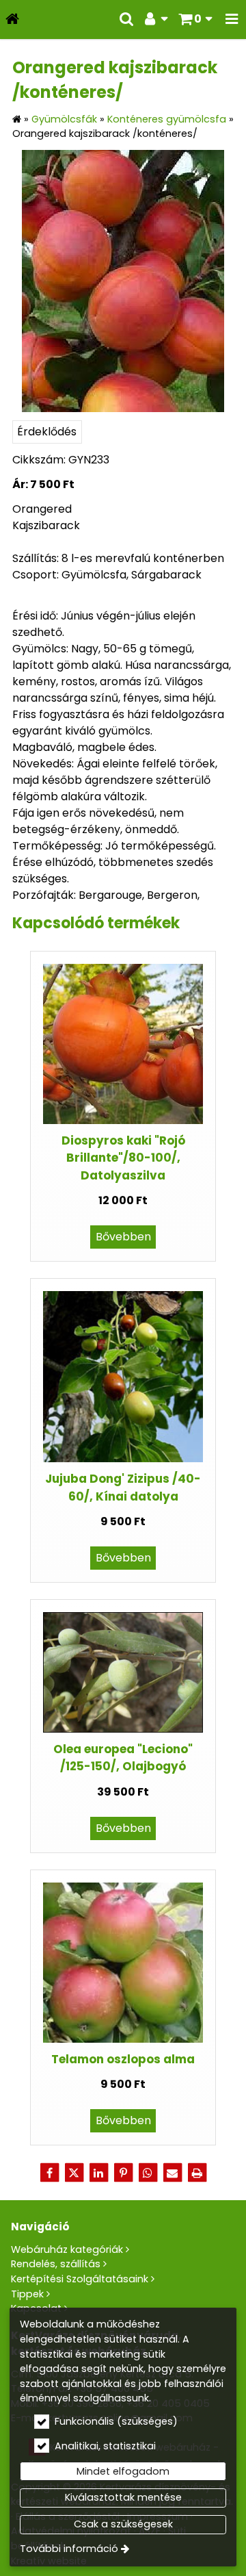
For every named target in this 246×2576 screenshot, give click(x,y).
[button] (232, 20)
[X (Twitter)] (74, 2173)
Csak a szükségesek (123, 2524)
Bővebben (123, 1237)
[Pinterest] (123, 2173)
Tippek (27, 2294)
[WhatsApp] (148, 2173)
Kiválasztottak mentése (123, 2497)
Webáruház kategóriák (67, 2249)
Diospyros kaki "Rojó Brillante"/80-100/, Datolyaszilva (123, 1158)
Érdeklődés (47, 432)
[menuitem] (12, 20)
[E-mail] (172, 2173)
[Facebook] (49, 2173)
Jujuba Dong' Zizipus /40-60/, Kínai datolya (123, 1487)
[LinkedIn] (98, 2173)
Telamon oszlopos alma (123, 2059)
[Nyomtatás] (197, 2173)
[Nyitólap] (12, 20)
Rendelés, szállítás (56, 2264)
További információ (69, 2549)
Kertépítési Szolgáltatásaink (80, 2279)
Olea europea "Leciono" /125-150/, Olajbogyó (123, 1758)
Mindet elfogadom (123, 2471)
